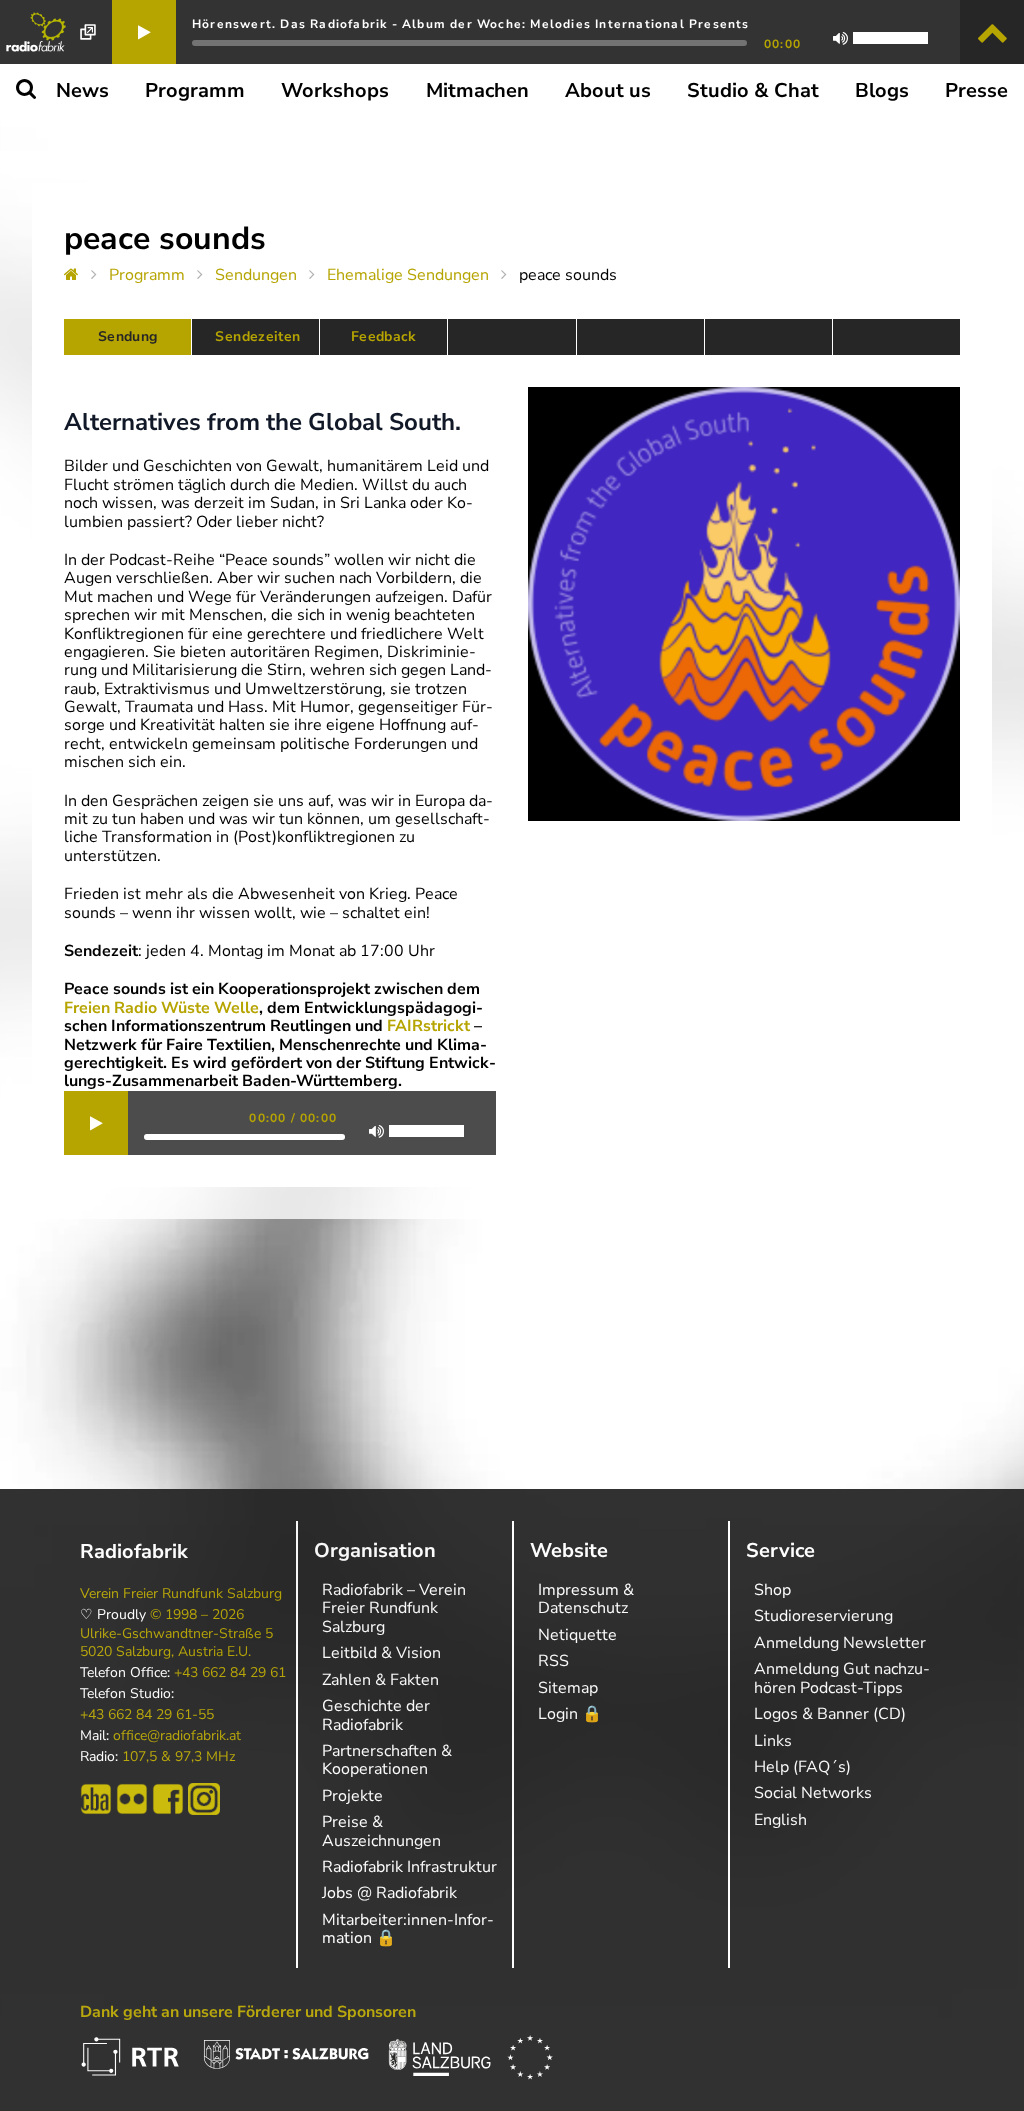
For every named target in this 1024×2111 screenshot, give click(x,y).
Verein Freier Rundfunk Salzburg (181, 1594)
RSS (553, 1661)
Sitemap (568, 1688)
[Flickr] (132, 1799)
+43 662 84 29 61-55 (147, 1715)
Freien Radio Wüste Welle (161, 1008)
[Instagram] (204, 1799)
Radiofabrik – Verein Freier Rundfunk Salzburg (394, 1608)
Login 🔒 (570, 1714)
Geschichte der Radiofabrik (376, 1715)
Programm (147, 275)
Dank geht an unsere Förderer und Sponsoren (248, 2012)
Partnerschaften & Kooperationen (387, 1760)
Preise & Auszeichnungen (381, 1831)
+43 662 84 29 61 (230, 1673)
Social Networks (813, 1793)
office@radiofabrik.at (177, 1736)
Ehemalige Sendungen (408, 275)
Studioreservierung (823, 1616)
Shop (772, 1590)
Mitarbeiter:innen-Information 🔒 (408, 1929)
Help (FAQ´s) (802, 1767)
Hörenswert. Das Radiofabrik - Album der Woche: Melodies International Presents (471, 24)
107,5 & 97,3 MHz (178, 1757)
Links (773, 1741)
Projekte (352, 1796)
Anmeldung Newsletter (840, 1643)
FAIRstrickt (428, 1026)
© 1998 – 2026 (197, 1615)
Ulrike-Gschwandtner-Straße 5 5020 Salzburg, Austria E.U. (176, 1643)
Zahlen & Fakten (380, 1680)
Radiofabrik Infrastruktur (409, 1867)
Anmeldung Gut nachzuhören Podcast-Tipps (842, 1678)
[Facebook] (168, 1799)
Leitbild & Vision (381, 1653)
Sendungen (256, 275)
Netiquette (577, 1635)
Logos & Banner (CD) (830, 1714)
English (780, 1820)
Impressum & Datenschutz (586, 1599)
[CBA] (96, 1799)
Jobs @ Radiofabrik (389, 1893)
